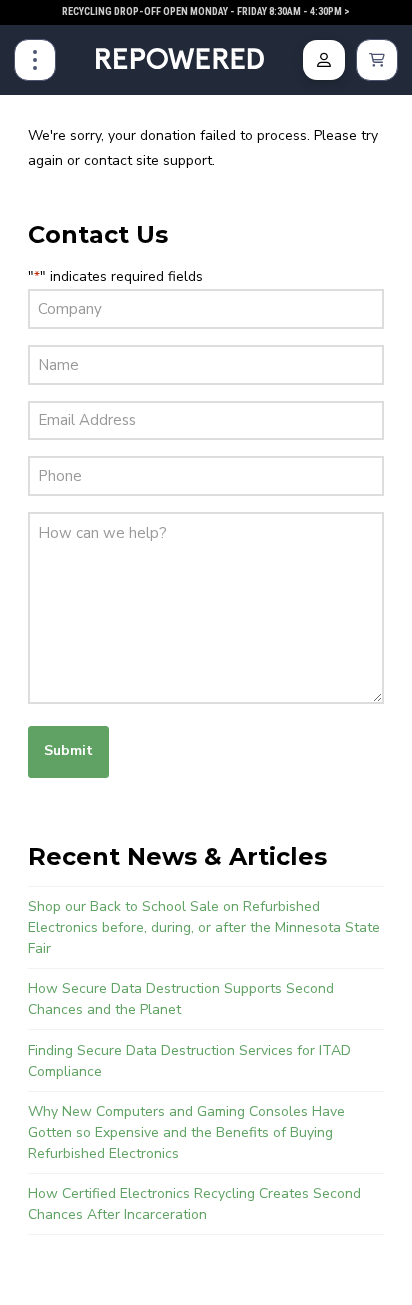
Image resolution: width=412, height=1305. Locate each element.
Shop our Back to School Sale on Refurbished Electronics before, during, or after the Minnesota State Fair (204, 927)
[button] (35, 60)
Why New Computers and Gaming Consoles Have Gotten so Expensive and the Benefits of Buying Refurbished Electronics (186, 1132)
